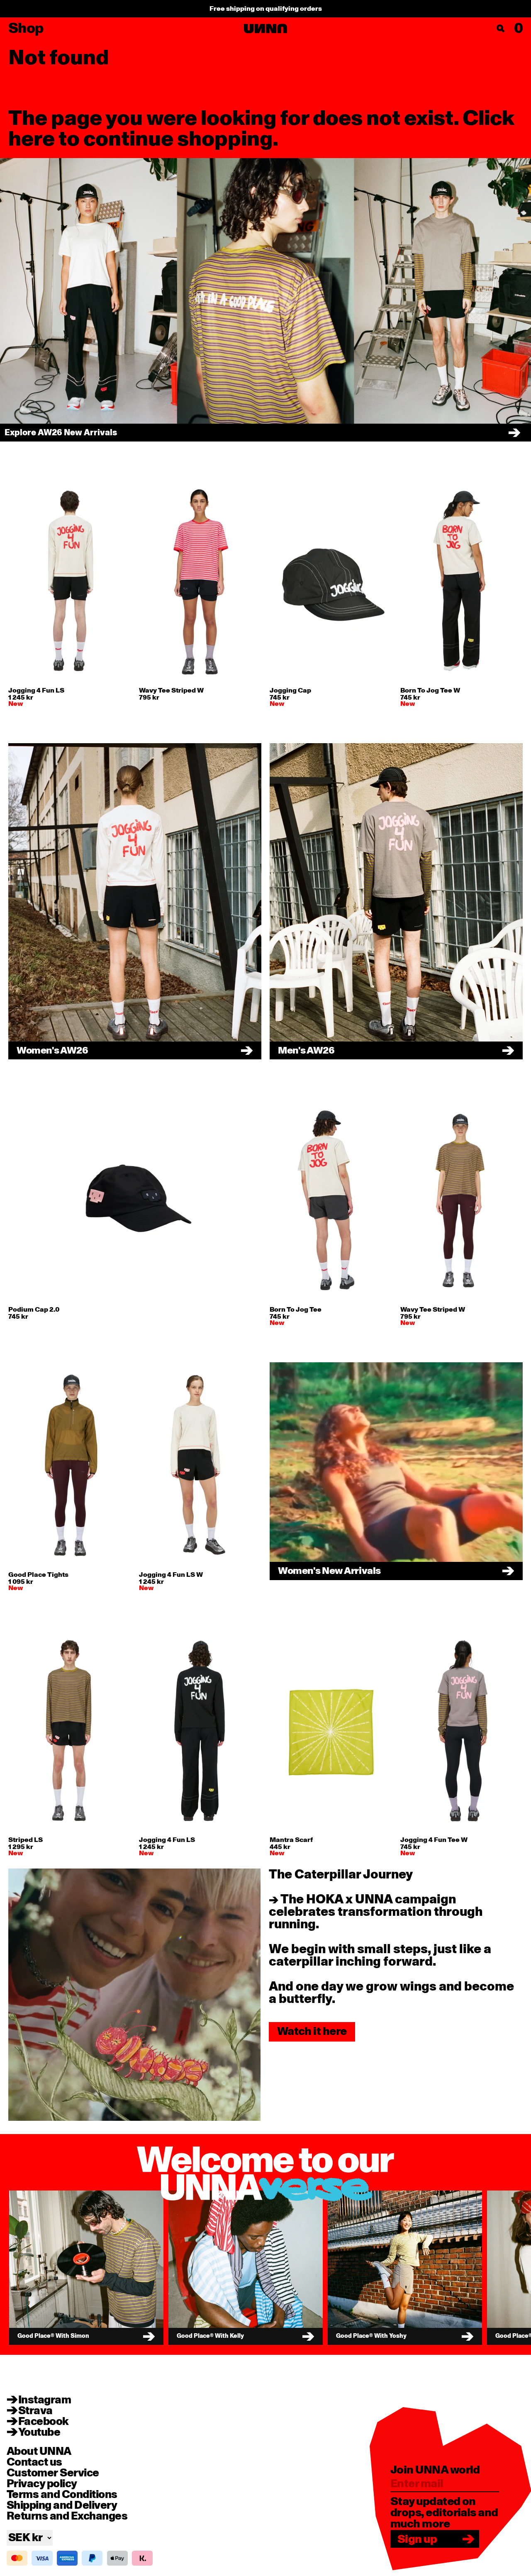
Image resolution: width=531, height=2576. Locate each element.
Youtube (39, 2432)
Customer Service (53, 2473)
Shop (26, 29)
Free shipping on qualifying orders (266, 9)
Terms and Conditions (62, 2495)
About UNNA (39, 2452)
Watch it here (312, 2031)
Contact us (34, 2462)
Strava (35, 2411)
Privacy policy (42, 2484)
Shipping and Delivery (62, 2505)
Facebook (44, 2422)
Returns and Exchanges (67, 2516)
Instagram (45, 2400)
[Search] (501, 29)
